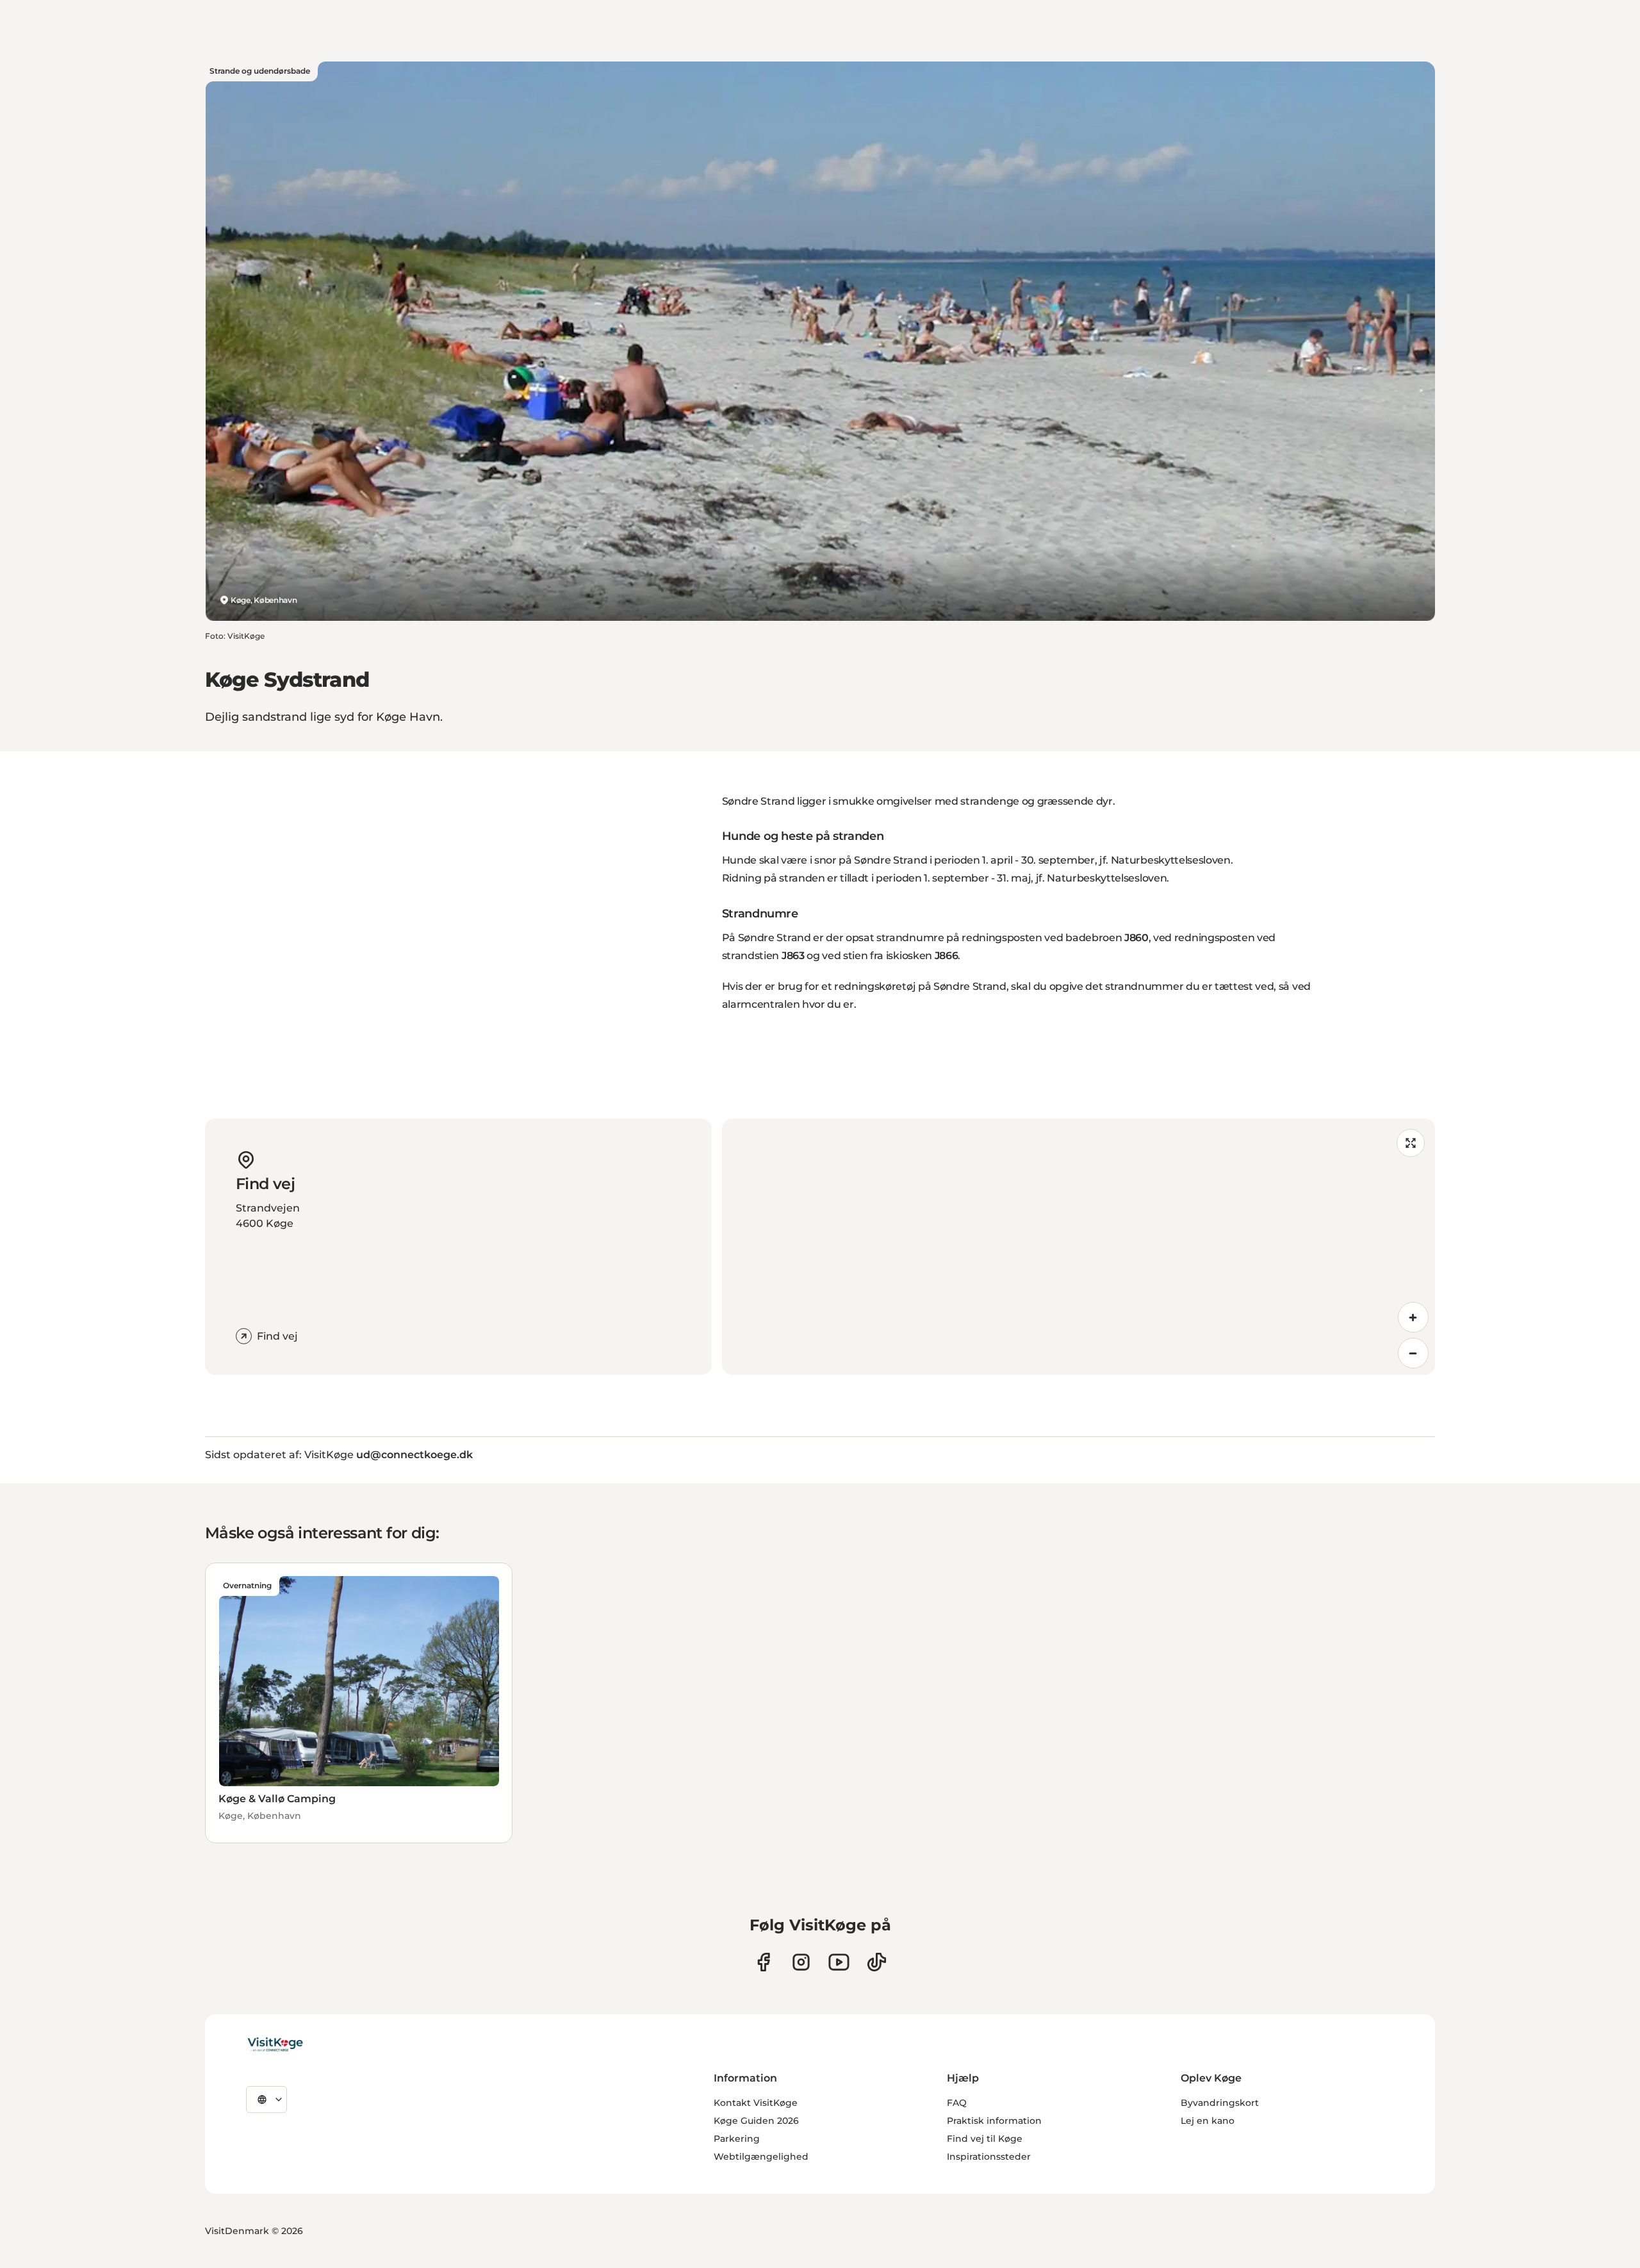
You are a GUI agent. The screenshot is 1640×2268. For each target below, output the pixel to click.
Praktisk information (994, 2121)
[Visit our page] (763, 1962)
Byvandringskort (1220, 2103)
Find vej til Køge (985, 2139)
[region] (1078, 1247)
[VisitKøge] (275, 2045)
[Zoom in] (1413, 1317)
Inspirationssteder (989, 2157)
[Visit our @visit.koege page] (877, 1962)
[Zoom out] (1413, 1353)
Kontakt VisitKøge (756, 2103)
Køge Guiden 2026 (756, 2121)
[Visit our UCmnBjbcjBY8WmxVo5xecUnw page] (839, 1962)
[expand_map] (1411, 1143)
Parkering (737, 2139)
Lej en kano (1208, 2121)
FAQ (957, 2103)
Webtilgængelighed (761, 2157)
